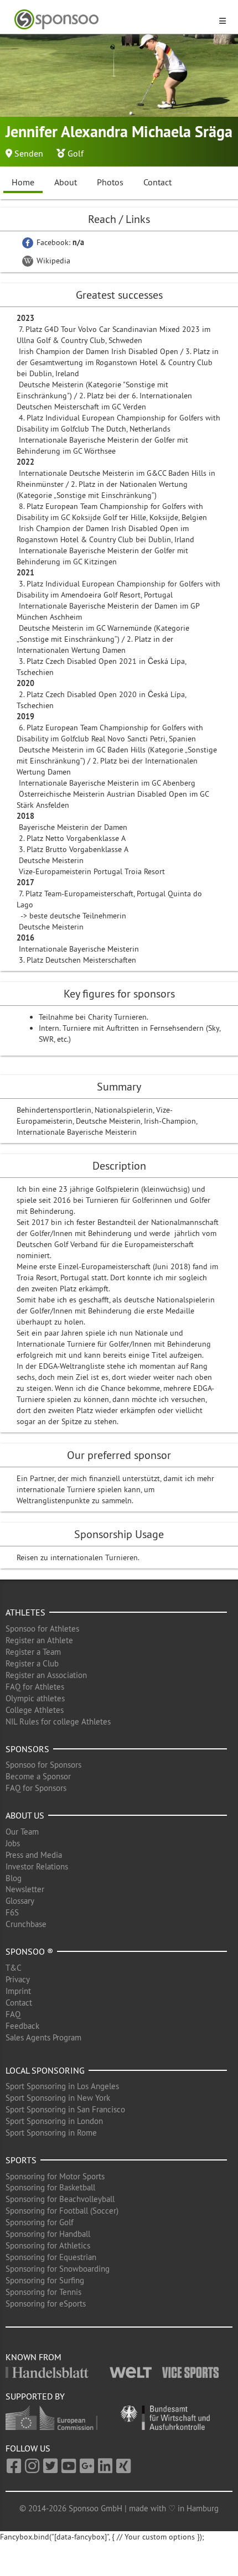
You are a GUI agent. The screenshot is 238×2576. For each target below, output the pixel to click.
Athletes (25, 1612)
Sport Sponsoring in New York (58, 2098)
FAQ (13, 2014)
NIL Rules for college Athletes (58, 1721)
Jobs (13, 1843)
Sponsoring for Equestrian (51, 2257)
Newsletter (25, 1889)
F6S (12, 1912)
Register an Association (46, 1675)
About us (25, 1815)
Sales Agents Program (43, 2037)
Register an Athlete (39, 1640)
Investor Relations (37, 1866)
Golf (76, 153)
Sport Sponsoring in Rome (51, 2133)
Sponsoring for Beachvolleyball (60, 2199)
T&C (14, 1968)
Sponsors (27, 1749)
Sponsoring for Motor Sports (55, 2176)
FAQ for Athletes (35, 1687)
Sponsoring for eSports (46, 2304)
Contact (157, 182)
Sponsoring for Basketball (50, 2187)
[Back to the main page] (112, 20)
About (66, 182)
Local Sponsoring (45, 2070)
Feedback (22, 2026)
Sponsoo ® (29, 1951)
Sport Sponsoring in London (54, 2121)
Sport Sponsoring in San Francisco (65, 2109)
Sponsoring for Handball (48, 2234)
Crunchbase (26, 1924)
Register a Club (32, 1663)
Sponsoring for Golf (40, 2222)
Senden (29, 153)
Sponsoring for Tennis (43, 2292)
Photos (110, 182)
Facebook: (59, 242)
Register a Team (33, 1652)
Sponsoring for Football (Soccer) (62, 2211)
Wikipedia (52, 261)
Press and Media (34, 1855)
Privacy (18, 1979)
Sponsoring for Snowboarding (58, 2269)
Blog (14, 1878)
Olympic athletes (35, 1698)
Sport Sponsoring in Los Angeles (62, 2086)
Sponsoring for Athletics (48, 2245)
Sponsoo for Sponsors (43, 1765)
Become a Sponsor (38, 1776)
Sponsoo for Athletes (42, 1629)
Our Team (22, 1832)
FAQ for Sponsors (36, 1788)
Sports (21, 2160)
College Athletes (35, 1710)
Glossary (20, 1901)
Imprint (18, 1991)
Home (23, 182)
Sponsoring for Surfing (45, 2280)
